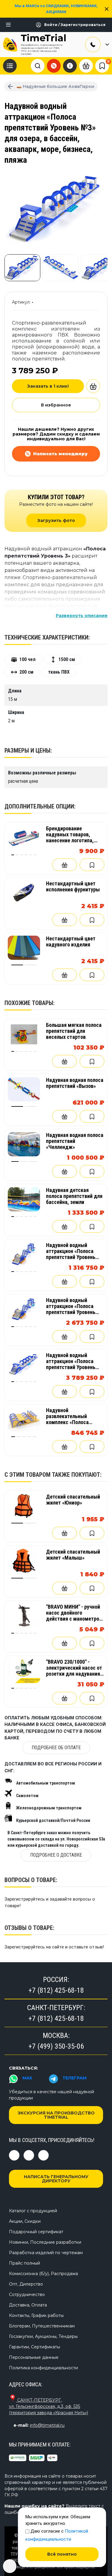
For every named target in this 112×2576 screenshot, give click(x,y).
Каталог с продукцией (33, 2211)
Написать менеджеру (60, 454)
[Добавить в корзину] (93, 386)
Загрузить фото (56, 520)
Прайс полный (24, 2263)
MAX (27, 2078)
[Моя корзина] (86, 66)
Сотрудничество (27, 2295)
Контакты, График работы (36, 2315)
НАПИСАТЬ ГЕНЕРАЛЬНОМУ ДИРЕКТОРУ (56, 2179)
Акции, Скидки (25, 2221)
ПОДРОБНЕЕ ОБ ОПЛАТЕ (56, 1748)
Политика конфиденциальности (43, 2368)
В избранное (56, 405)
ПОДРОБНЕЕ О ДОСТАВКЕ (56, 1855)
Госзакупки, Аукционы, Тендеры (43, 2336)
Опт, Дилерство (26, 2284)
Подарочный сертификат (36, 2232)
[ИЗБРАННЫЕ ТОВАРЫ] (102, 66)
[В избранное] (92, 865)
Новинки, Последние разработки (45, 2242)
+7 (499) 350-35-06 (56, 2046)
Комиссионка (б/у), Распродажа (43, 2274)
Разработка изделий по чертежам (46, 2253)
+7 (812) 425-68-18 (56, 1990)
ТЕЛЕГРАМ (75, 2078)
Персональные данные (34, 2357)
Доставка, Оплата (28, 2305)
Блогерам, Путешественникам (42, 2326)
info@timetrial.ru (47, 2425)
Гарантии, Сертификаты (34, 2347)
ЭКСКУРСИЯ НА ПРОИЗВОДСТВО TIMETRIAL (56, 2115)
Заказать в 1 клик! (48, 386)
